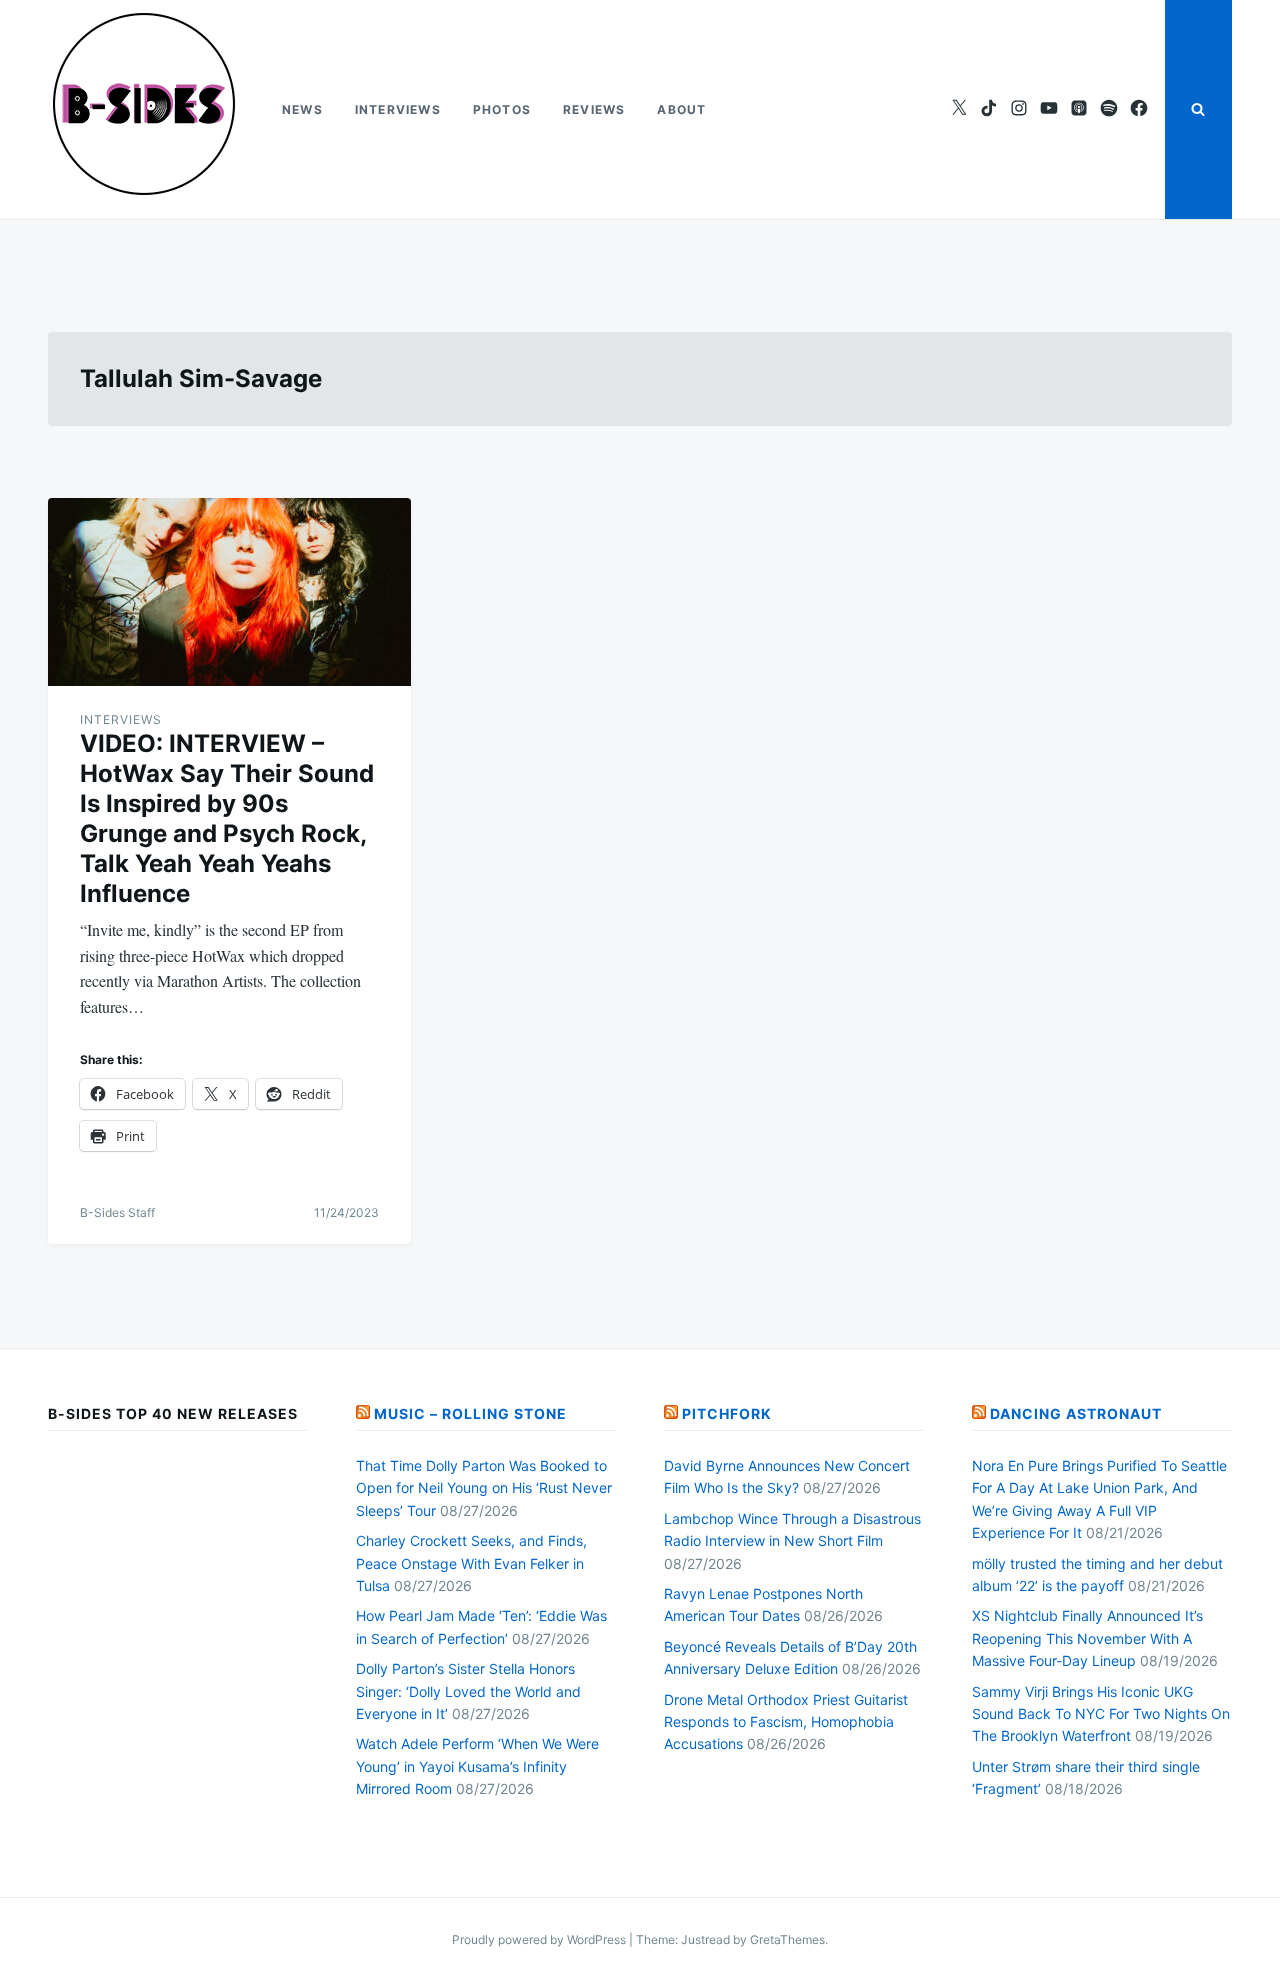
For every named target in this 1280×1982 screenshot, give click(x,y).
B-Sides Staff (117, 1212)
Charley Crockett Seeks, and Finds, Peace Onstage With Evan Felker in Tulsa (471, 1563)
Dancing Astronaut (1076, 1413)
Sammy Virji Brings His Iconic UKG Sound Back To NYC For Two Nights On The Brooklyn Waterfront (1101, 1714)
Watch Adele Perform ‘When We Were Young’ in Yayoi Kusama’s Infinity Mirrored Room (477, 1766)
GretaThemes (787, 1939)
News (302, 109)
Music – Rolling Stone (470, 1413)
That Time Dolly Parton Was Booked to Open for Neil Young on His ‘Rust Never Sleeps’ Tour (484, 1488)
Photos (502, 109)
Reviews (594, 109)
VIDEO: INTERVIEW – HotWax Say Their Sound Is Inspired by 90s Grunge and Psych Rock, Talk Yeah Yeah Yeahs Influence (227, 818)
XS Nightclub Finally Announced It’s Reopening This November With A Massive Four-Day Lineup (1087, 1638)
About (681, 109)
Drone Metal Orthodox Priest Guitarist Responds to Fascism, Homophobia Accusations (786, 1722)
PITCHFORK (727, 1413)
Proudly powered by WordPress (540, 1939)
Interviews (398, 109)
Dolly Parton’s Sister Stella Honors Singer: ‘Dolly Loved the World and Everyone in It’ (468, 1691)
